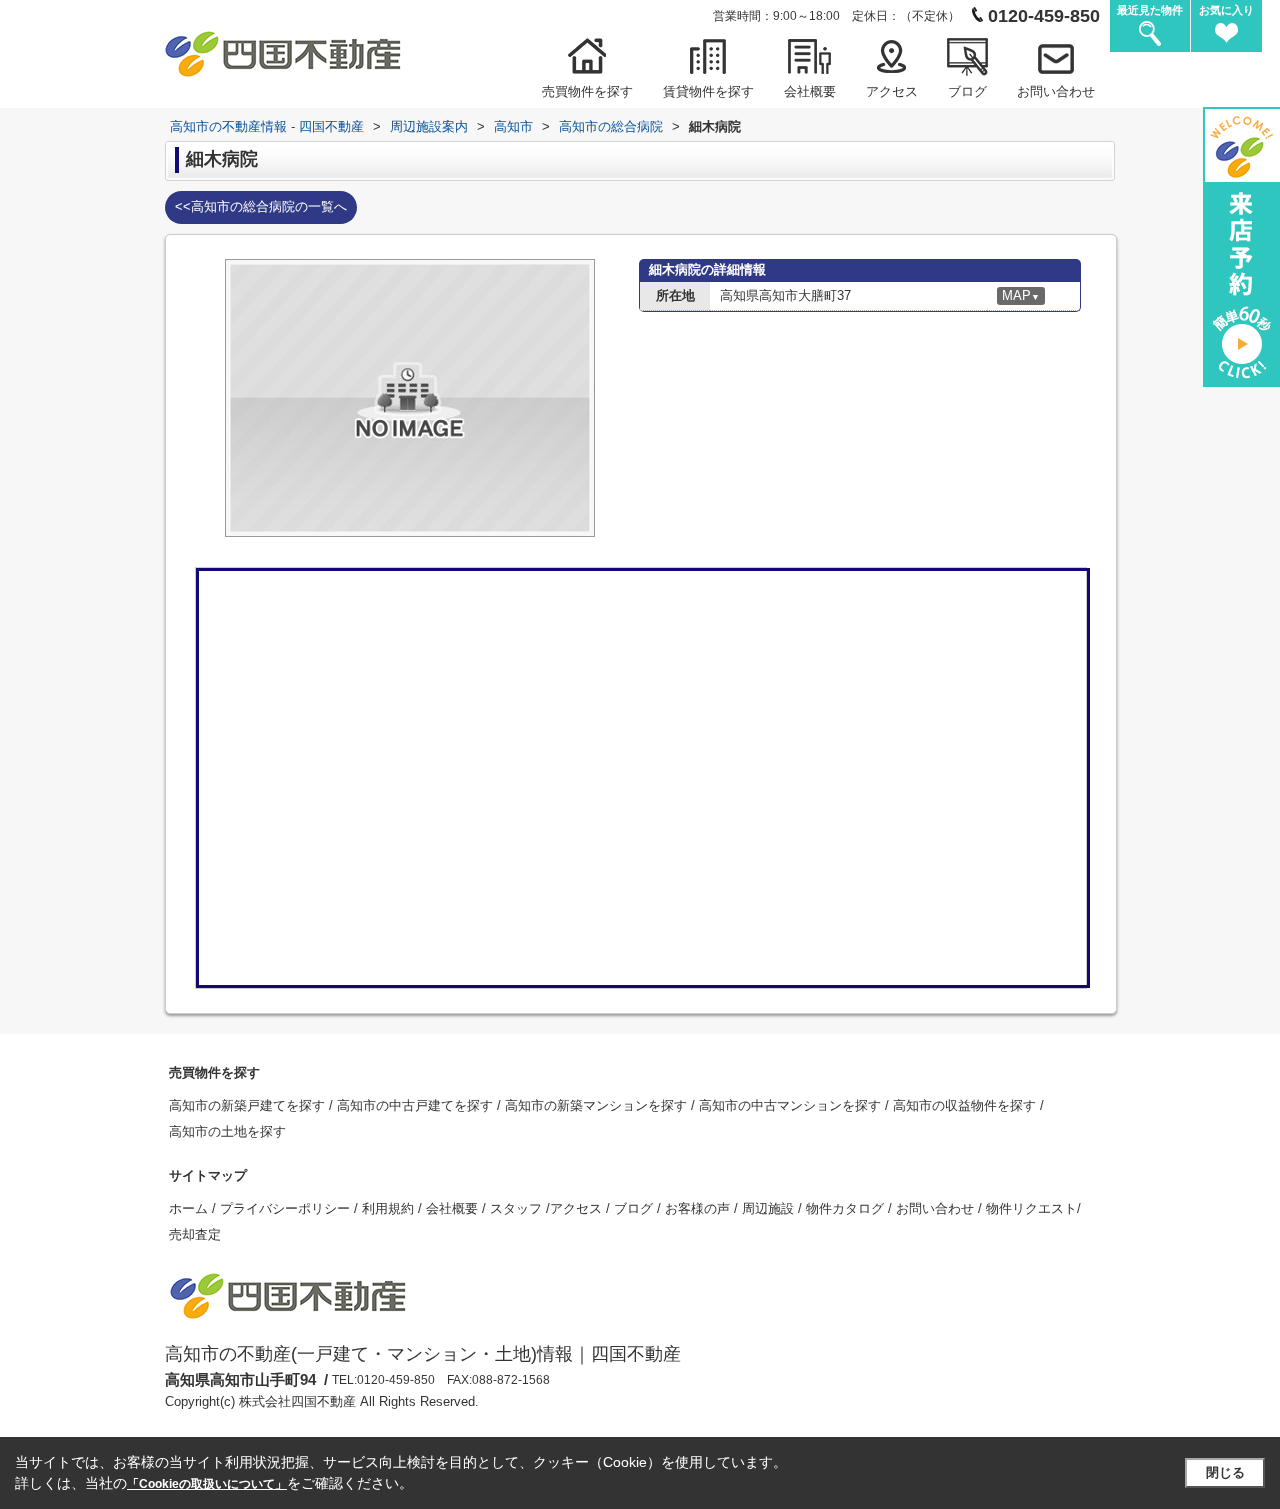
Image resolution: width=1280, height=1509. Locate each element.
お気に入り (1226, 10)
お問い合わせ (1056, 91)
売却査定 (195, 1234)
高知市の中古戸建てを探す (417, 1105)
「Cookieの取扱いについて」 (207, 1484)
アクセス (892, 91)
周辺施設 (770, 1208)
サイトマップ (208, 1175)
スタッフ (518, 1208)
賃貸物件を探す (708, 91)
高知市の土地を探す (227, 1131)
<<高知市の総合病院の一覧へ (261, 206)
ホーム (190, 1208)
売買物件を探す (587, 91)
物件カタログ (847, 1208)
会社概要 (810, 91)
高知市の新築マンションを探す (598, 1105)
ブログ (967, 91)
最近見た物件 (1150, 10)
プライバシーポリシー (287, 1208)
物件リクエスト (1031, 1208)
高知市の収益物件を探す (966, 1105)
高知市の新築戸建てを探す (249, 1105)
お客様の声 (699, 1208)
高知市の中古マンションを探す (792, 1105)
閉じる (1225, 1472)
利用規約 (390, 1208)
